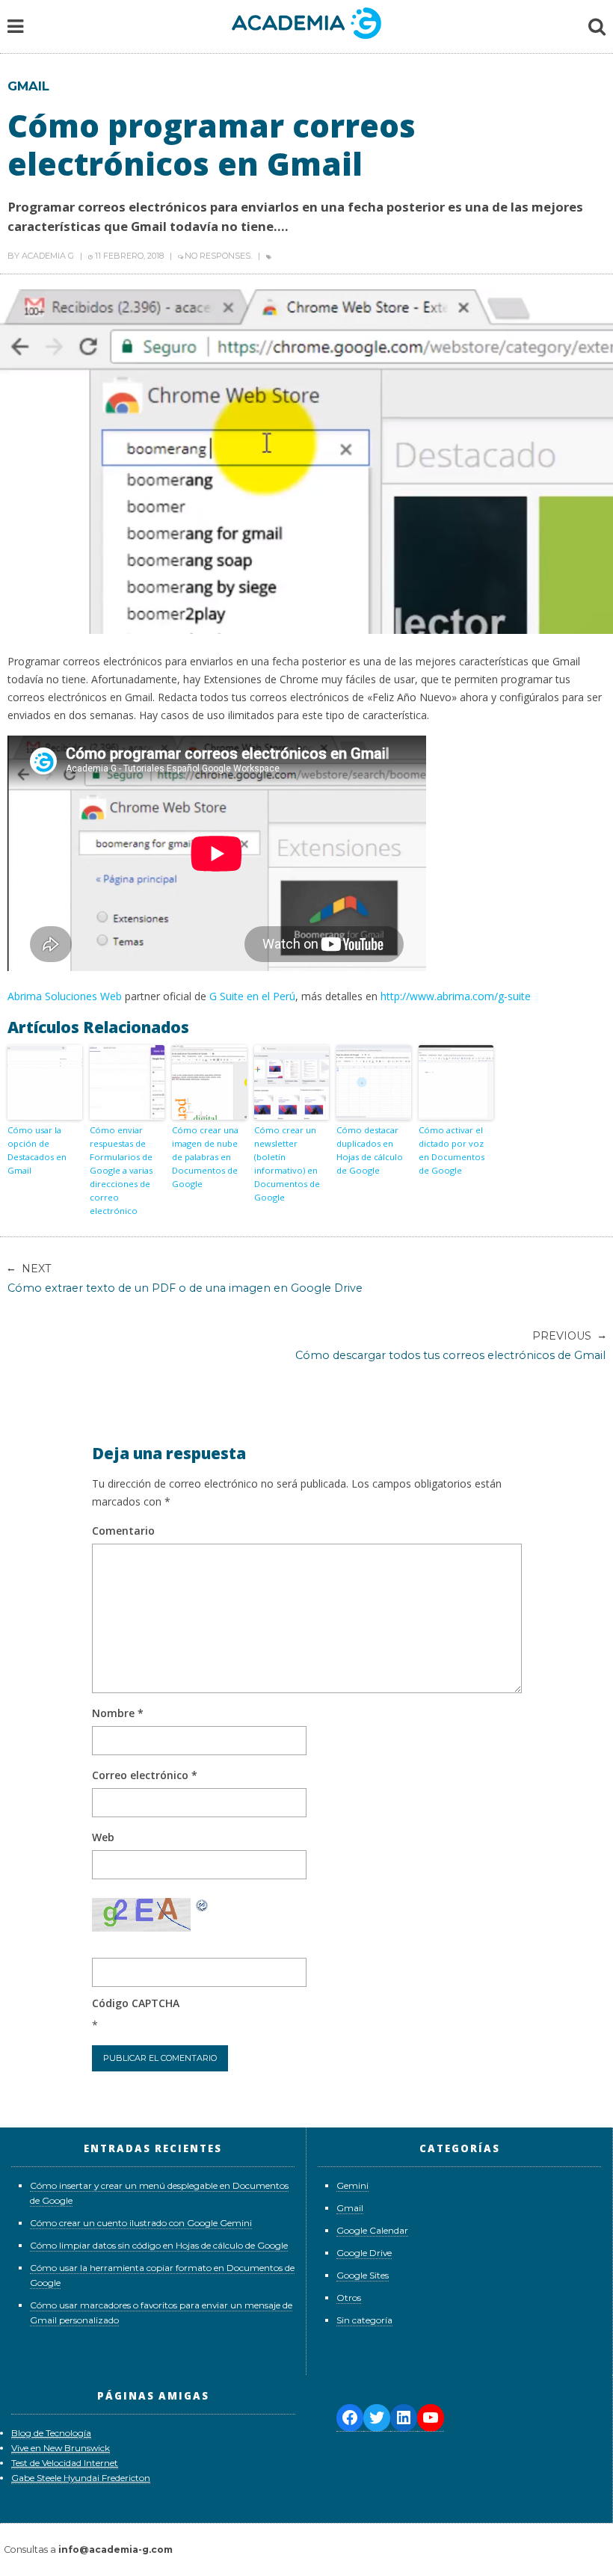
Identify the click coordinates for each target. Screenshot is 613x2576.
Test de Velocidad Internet (65, 2463)
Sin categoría (364, 2320)
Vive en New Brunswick (61, 2448)
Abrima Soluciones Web (65, 996)
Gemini (352, 2185)
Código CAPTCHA (136, 2003)
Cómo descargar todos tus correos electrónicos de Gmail (450, 1346)
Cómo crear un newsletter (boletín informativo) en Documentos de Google (287, 1164)
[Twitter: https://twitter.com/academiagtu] (377, 2418)
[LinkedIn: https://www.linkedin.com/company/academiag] (404, 2418)
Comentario (123, 1531)
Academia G (48, 256)
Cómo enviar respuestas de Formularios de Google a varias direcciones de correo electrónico (121, 1170)
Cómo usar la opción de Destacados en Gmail (37, 1150)
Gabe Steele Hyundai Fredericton (81, 2478)
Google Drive (364, 2253)
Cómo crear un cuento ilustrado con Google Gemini (141, 2223)
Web (103, 1837)
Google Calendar (372, 2230)
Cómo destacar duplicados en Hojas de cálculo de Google (370, 1150)
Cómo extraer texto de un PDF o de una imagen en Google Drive (185, 1278)
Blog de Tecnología (51, 2433)
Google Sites (363, 2275)
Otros (349, 2298)
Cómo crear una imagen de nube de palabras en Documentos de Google (205, 1157)
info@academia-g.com (115, 2549)
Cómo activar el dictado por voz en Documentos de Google (452, 1150)
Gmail (28, 86)
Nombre (118, 1713)
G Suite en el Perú (252, 996)
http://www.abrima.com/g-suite (456, 996)
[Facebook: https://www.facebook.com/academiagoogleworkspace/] (350, 2418)
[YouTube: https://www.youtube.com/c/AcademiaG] (431, 2418)
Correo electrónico (145, 1775)
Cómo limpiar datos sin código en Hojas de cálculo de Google (159, 2245)
